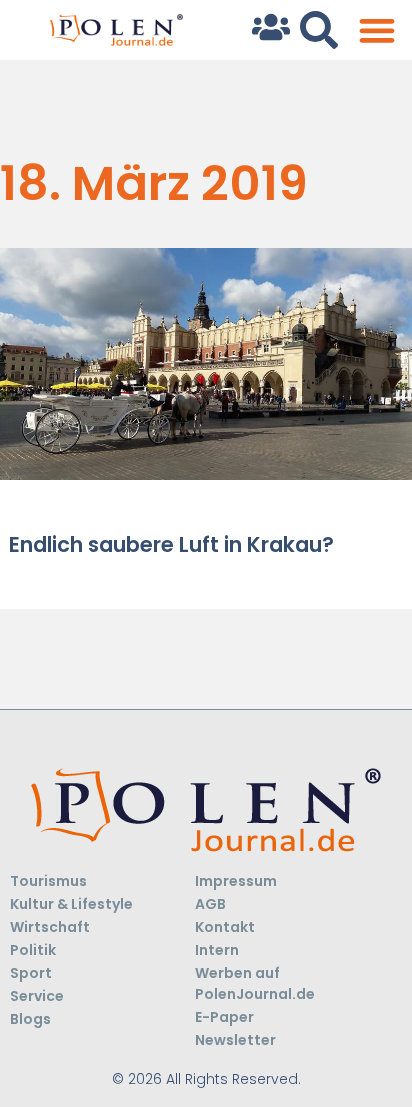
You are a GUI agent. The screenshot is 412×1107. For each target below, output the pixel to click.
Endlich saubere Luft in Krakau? (171, 544)
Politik (33, 950)
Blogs (30, 1019)
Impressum (236, 881)
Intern (217, 950)
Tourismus (48, 881)
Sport (31, 973)
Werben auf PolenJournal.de (255, 983)
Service (37, 996)
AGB (210, 904)
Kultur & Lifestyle (71, 904)
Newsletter (235, 1040)
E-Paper (224, 1017)
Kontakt (225, 927)
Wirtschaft (50, 927)
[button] (376, 30)
